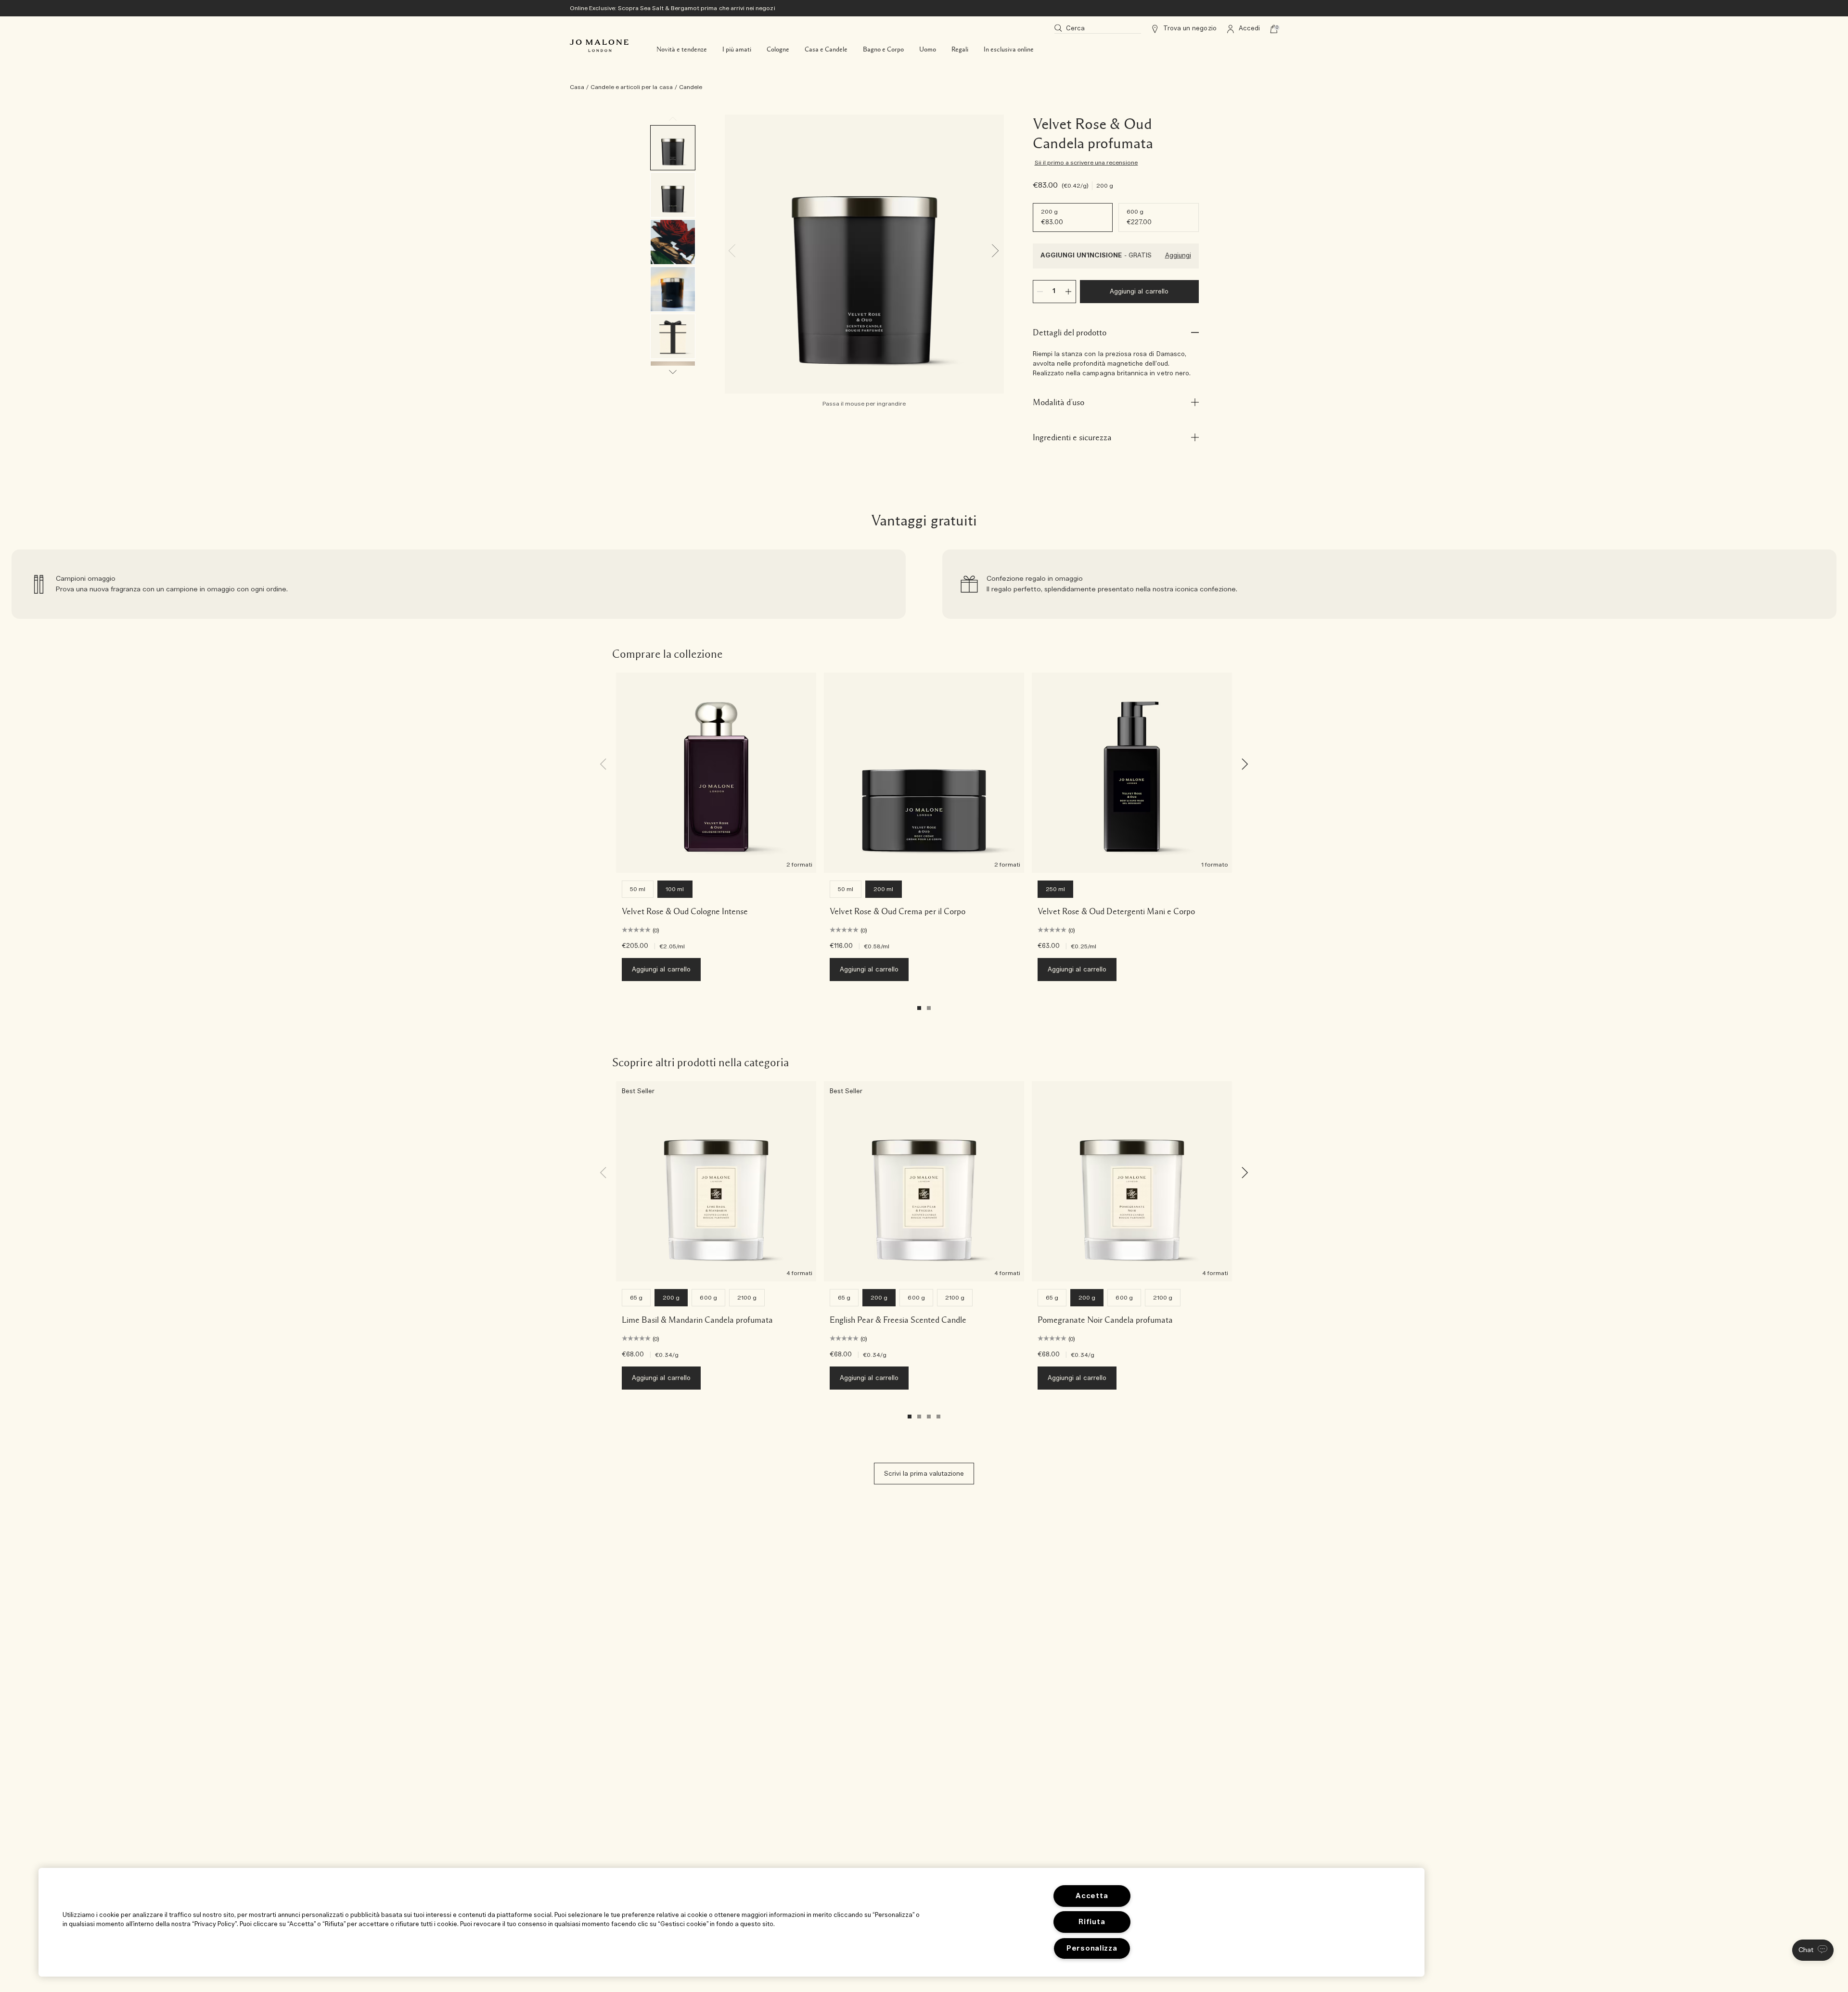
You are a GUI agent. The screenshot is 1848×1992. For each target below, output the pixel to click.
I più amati (737, 50)
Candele (691, 87)
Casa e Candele (826, 50)
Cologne (778, 50)
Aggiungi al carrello (1139, 292)
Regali (960, 50)
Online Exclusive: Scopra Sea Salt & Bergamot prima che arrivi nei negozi (673, 8)
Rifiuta (1092, 1922)
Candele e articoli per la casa (632, 87)
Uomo (928, 50)
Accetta (1092, 1896)
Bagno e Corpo (883, 50)
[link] (459, 584)
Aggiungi (1178, 256)
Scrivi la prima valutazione (924, 1474)
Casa (577, 87)
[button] (1813, 1950)
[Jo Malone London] (599, 46)
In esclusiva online (1009, 50)
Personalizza (1092, 1948)
